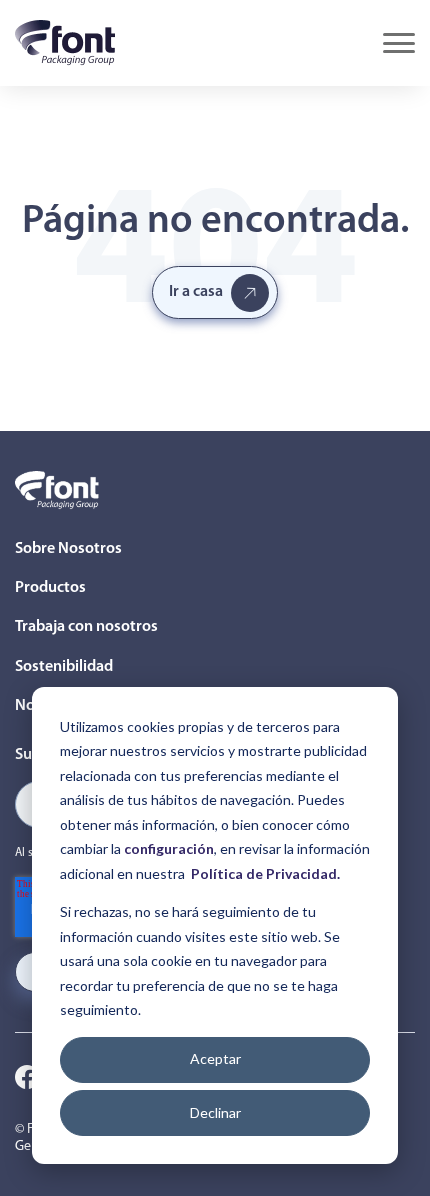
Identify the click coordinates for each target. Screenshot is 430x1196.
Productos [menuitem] (50, 588)
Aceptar (215, 1058)
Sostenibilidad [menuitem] (64, 667)
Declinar (215, 1112)
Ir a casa (196, 292)
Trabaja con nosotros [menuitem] (86, 627)
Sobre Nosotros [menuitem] (68, 549)
